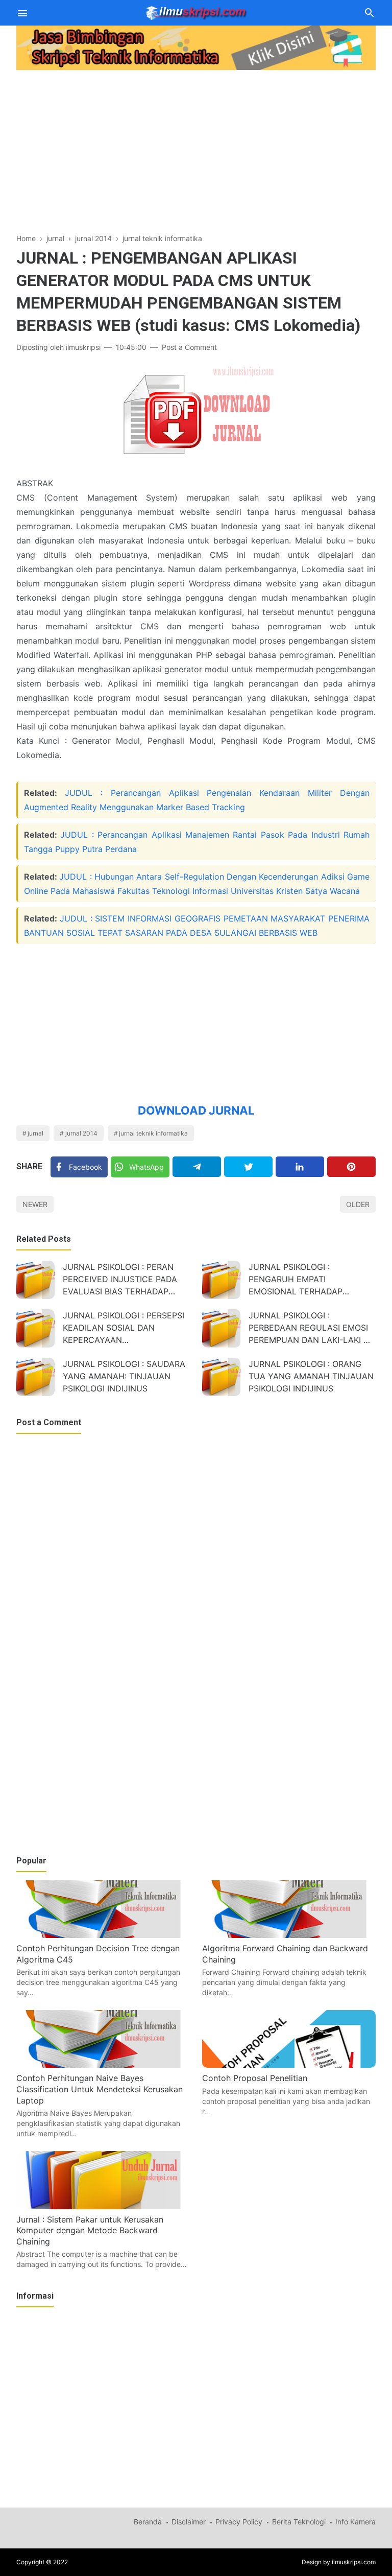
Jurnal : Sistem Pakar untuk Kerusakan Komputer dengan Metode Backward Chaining (90, 2230)
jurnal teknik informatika (153, 1133)
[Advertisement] (196, 145)
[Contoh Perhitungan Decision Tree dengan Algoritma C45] (103, 1935)
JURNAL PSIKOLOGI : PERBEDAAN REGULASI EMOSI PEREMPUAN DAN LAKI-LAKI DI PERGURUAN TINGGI (310, 1329)
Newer (35, 1204)
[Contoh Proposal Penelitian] (289, 2065)
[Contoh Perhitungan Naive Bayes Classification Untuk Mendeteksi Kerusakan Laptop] (103, 2065)
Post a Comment (189, 347)
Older (358, 1204)
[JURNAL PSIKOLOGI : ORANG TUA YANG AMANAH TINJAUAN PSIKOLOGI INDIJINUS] (221, 1377)
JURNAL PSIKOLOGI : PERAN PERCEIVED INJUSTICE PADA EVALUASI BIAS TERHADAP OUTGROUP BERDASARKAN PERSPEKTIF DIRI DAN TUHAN (121, 1280)
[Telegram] (197, 1167)
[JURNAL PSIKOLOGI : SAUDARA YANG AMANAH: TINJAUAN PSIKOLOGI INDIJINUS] (35, 1377)
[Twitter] (248, 1167)
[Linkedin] (300, 1167)
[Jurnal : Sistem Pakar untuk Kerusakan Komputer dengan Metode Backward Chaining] (103, 2206)
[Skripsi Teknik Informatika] (196, 12)
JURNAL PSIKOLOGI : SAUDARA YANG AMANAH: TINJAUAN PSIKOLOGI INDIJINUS (124, 1376)
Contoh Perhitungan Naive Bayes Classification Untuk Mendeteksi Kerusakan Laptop (100, 2089)
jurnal (35, 1133)
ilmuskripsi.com (354, 2562)
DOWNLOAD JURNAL (196, 1110)
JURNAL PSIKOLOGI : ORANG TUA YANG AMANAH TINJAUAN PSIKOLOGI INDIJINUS (311, 1376)
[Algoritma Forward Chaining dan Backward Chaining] (289, 1935)
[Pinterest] (351, 1167)
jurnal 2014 (81, 1133)
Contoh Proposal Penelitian (255, 2078)
